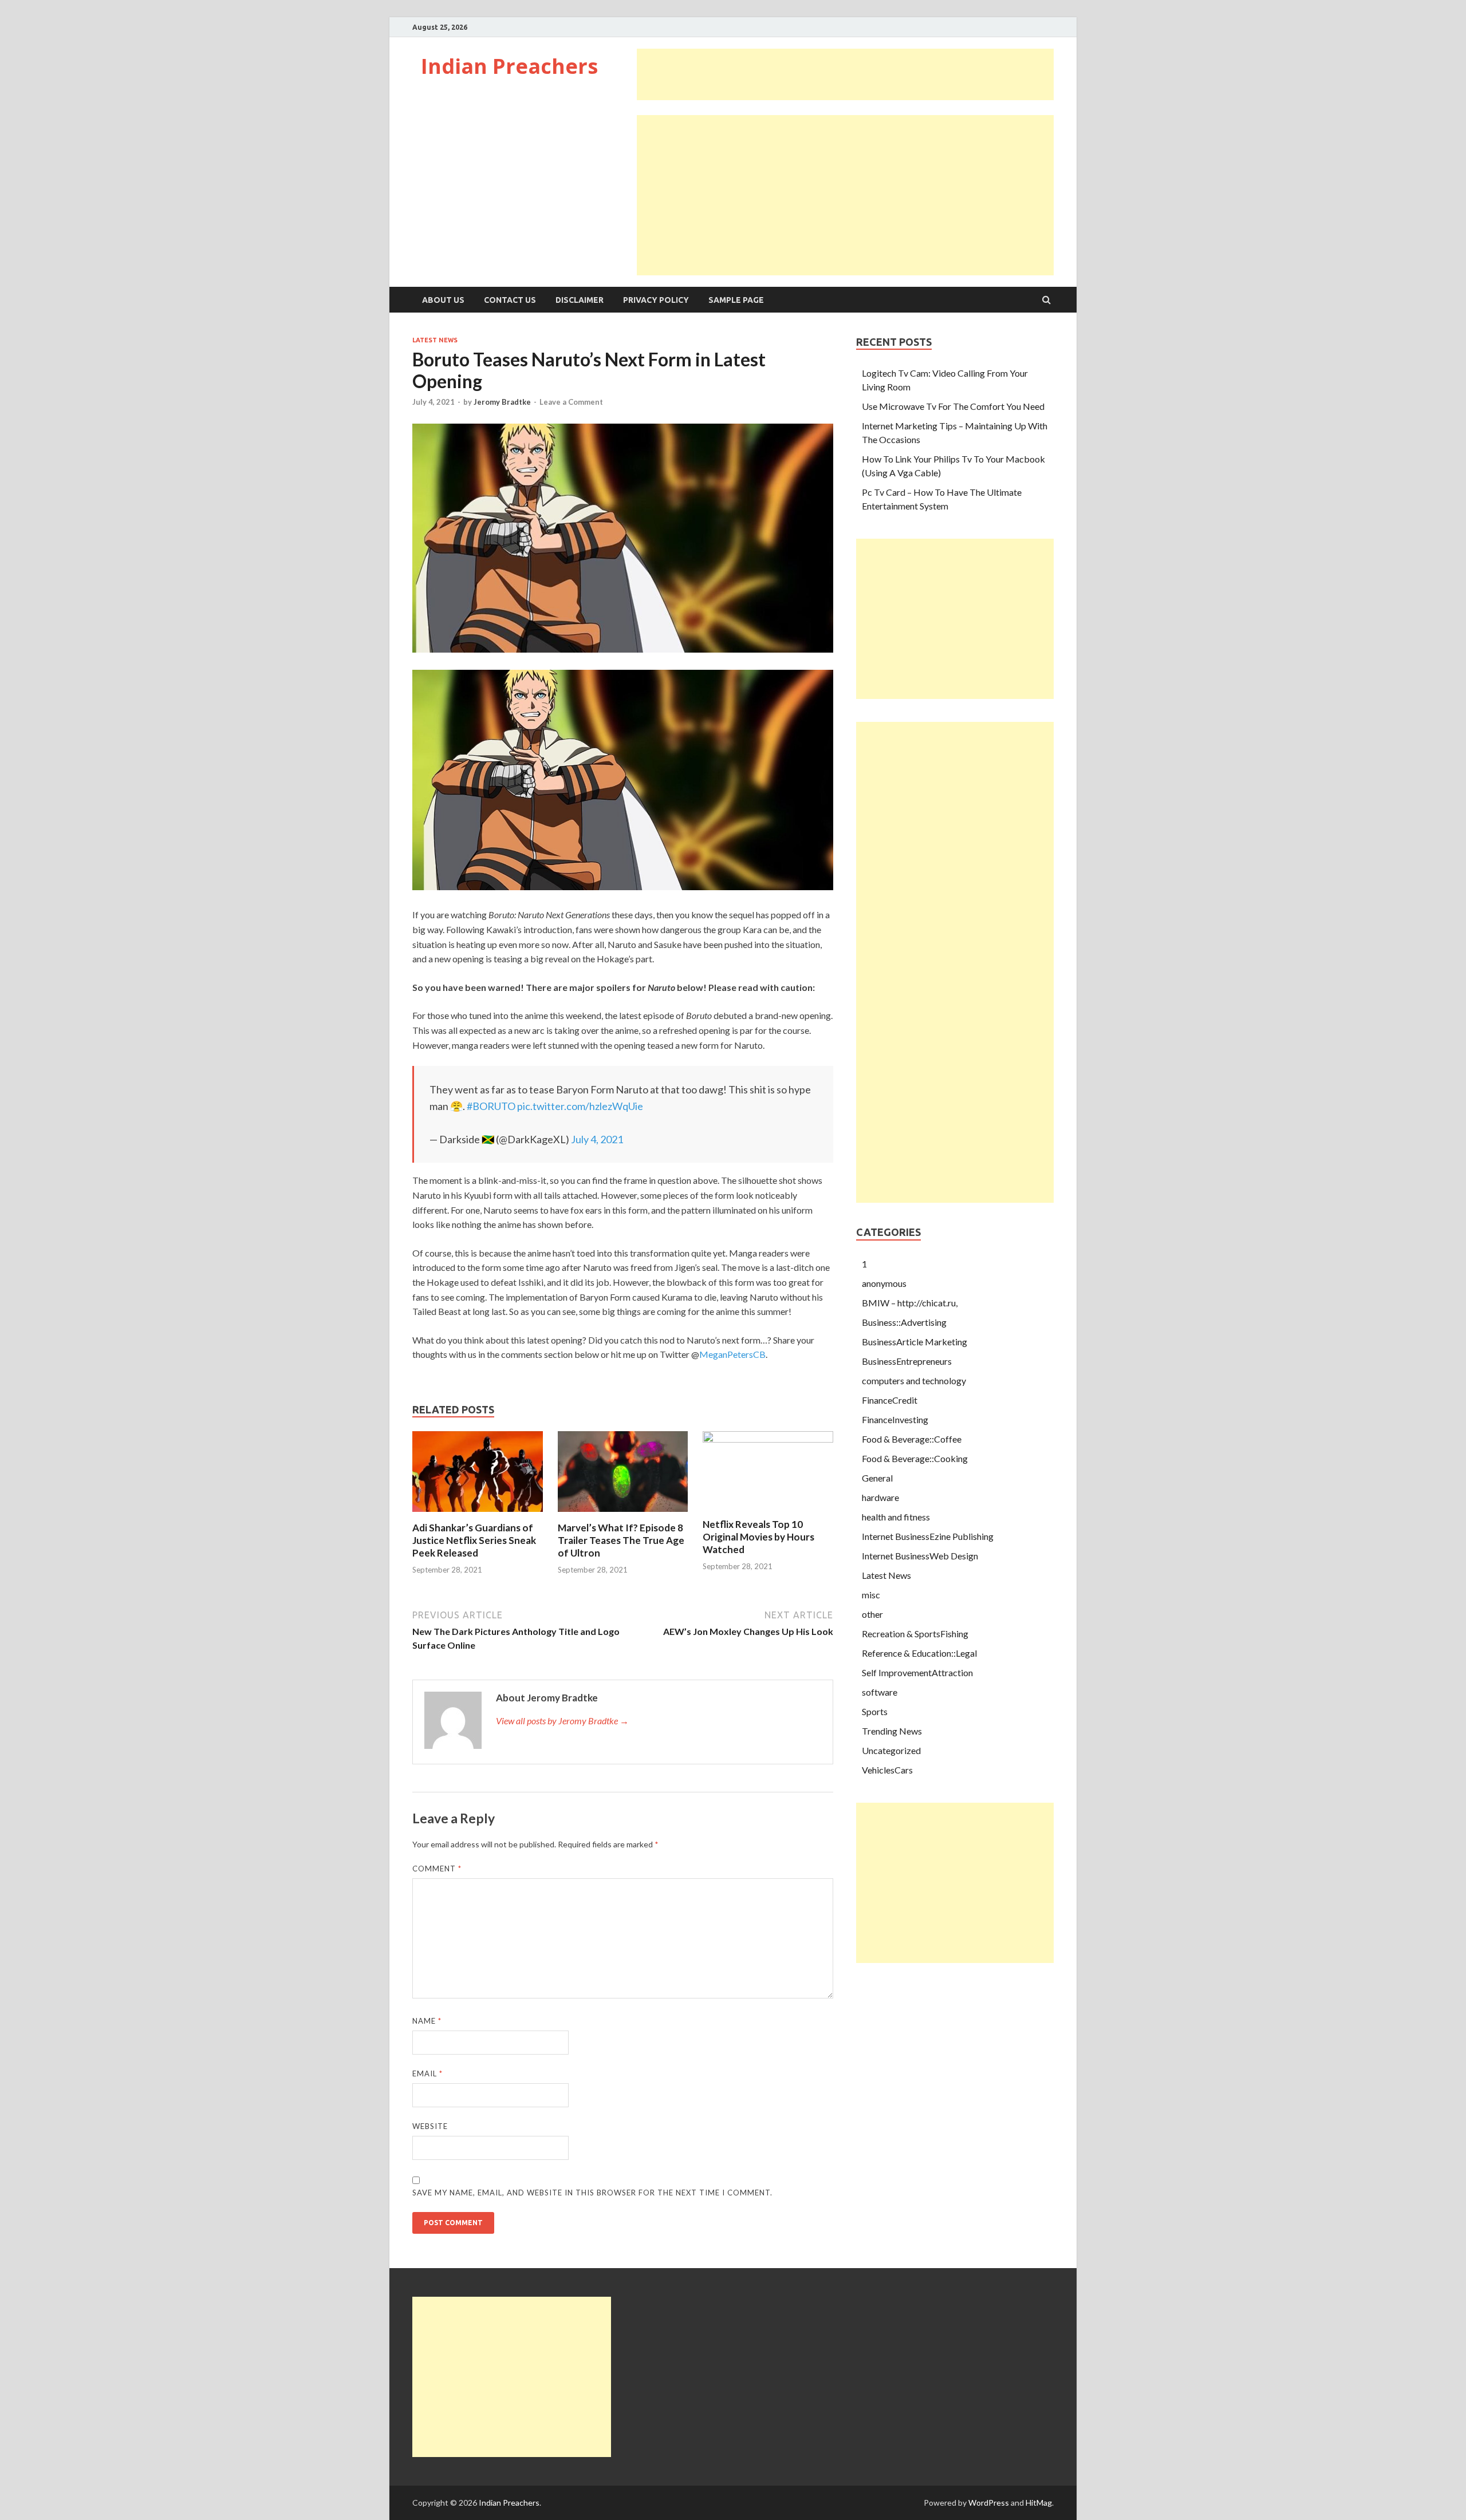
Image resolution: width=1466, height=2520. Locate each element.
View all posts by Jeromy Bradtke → (562, 1721)
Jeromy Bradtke (502, 402)
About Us (443, 300)
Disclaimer (580, 300)
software (880, 1692)
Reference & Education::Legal (919, 1653)
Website (430, 2126)
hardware (880, 1497)
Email (427, 2073)
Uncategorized (891, 1750)
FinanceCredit (890, 1400)
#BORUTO (491, 1106)
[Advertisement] (845, 74)
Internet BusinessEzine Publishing (928, 1536)
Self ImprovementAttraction (917, 1672)
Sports (875, 1711)
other (872, 1614)
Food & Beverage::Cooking (915, 1458)
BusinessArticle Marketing (915, 1342)
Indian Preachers (509, 66)
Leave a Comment (571, 402)
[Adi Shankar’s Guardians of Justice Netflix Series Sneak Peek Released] (478, 1514)
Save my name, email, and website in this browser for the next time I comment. (592, 2193)
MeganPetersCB (732, 1354)
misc (871, 1595)
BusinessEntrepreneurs (907, 1361)
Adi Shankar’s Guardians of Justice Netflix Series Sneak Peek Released (474, 1540)
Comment (437, 1869)
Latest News (435, 340)
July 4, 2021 (597, 1139)
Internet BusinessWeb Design (920, 1556)
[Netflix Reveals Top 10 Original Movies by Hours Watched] (768, 1439)
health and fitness (896, 1517)
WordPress (989, 2503)
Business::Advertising (904, 1322)
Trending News (892, 1731)
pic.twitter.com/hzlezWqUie (580, 1106)
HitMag (1039, 2503)
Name (427, 2021)
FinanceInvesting (895, 1419)
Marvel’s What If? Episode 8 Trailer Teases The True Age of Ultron (621, 1540)
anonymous (884, 1283)
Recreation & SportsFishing (915, 1634)
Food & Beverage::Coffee (912, 1439)
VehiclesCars (887, 1770)
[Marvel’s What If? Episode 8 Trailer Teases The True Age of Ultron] (623, 1514)
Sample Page (736, 300)
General (877, 1478)
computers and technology (914, 1381)
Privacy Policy (656, 300)
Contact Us (510, 300)
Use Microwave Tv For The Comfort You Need (953, 406)
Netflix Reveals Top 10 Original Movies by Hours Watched (758, 1537)
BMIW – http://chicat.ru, (910, 1303)
